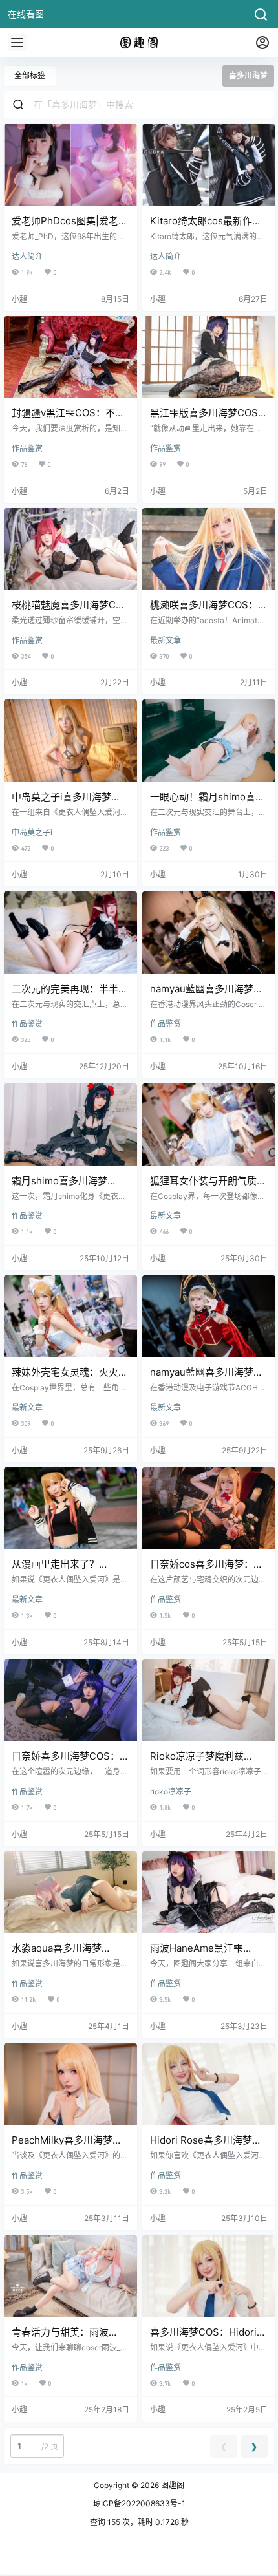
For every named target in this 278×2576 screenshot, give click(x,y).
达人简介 (27, 256)
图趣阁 (172, 2485)
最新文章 (166, 640)
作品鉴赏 (27, 448)
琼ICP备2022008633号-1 (139, 2503)
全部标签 (30, 75)
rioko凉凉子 (171, 1792)
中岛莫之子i (32, 832)
